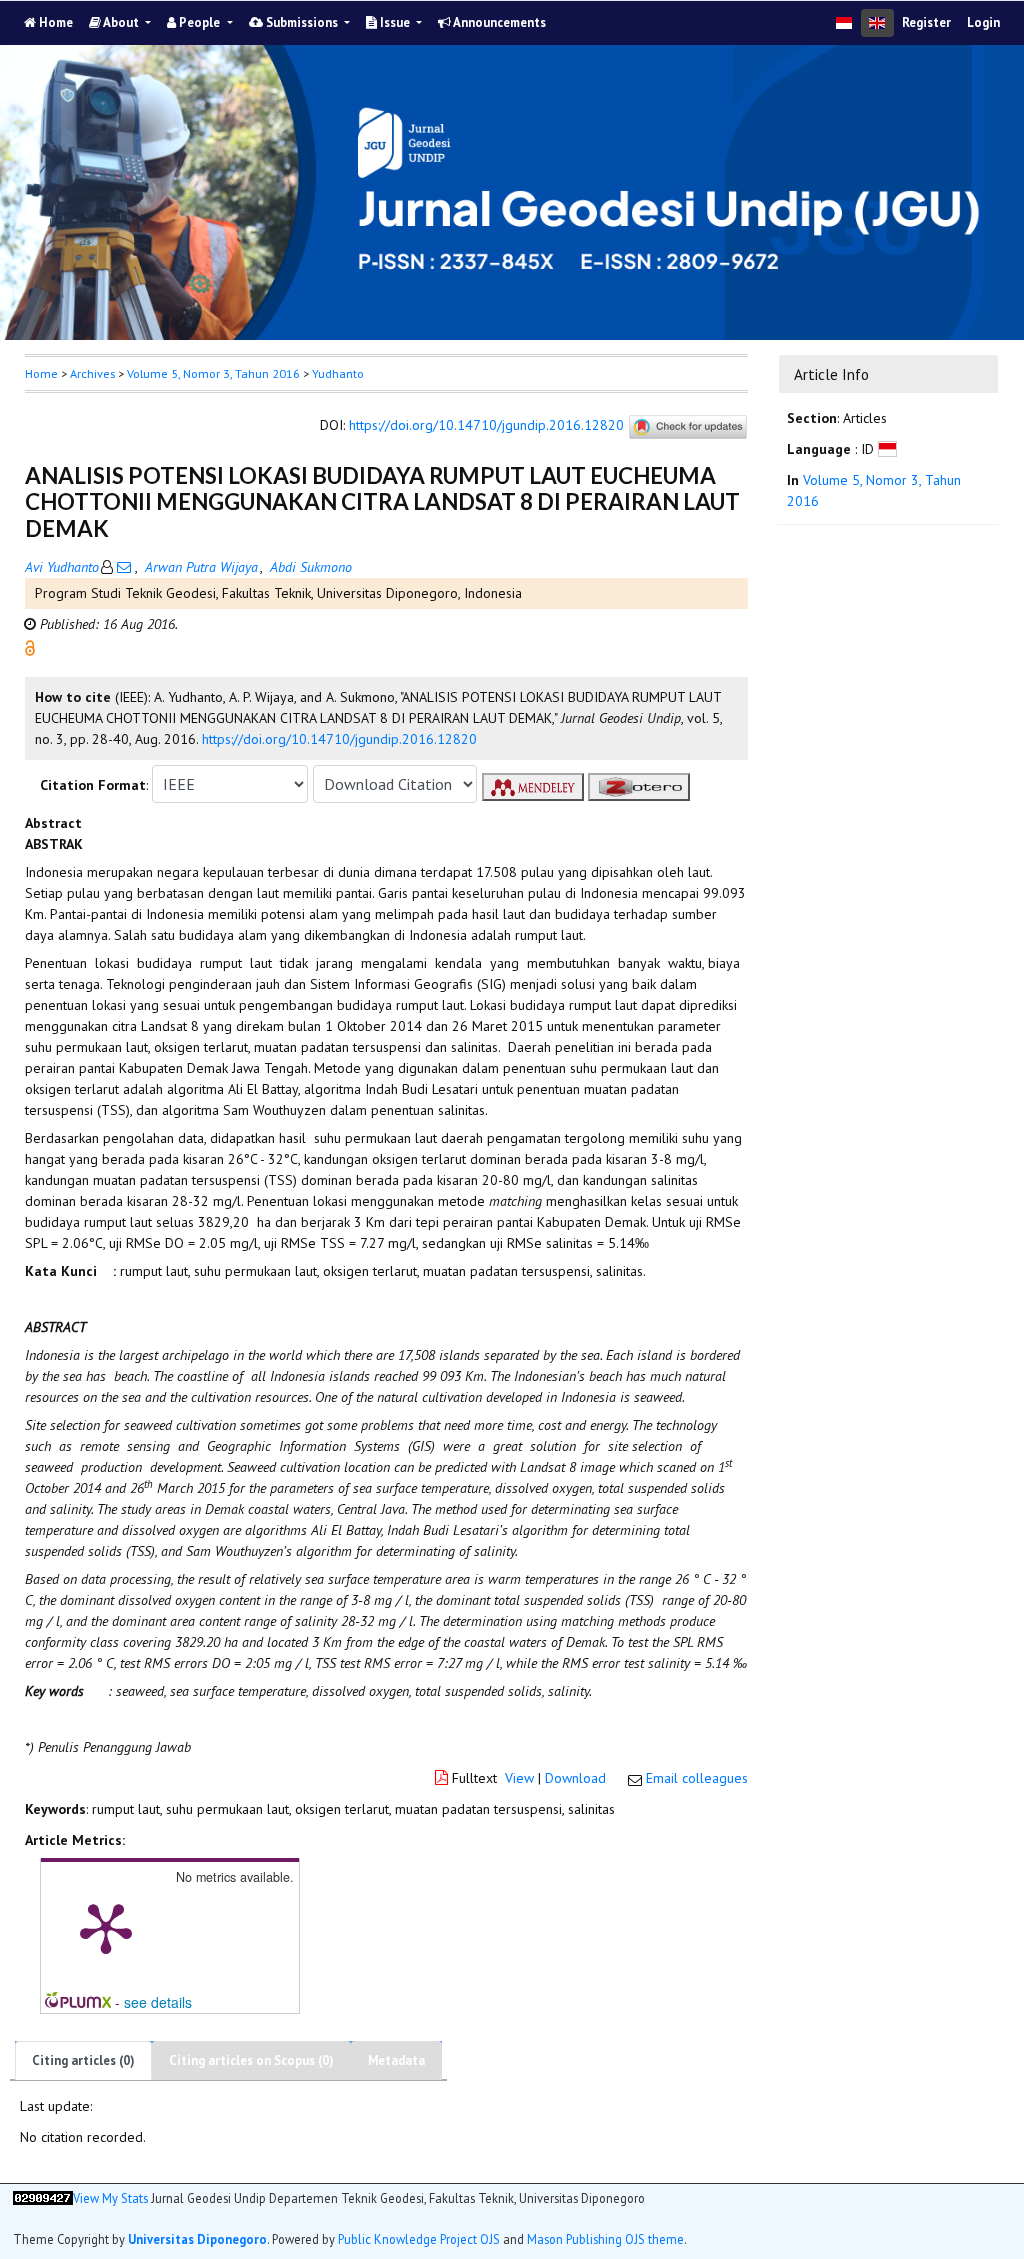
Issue (395, 22)
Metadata (396, 2060)
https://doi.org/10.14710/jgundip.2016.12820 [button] (339, 739)
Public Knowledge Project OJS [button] (419, 2239)
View (519, 1778)
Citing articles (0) (83, 2060)
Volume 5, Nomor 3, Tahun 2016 (213, 373)
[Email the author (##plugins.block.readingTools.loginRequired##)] (124, 567)
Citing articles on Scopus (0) (251, 2060)
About (121, 22)
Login (983, 22)
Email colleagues (697, 1778)
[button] (30, 647)
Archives (92, 373)
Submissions (302, 22)
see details (158, 2002)
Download (575, 1778)
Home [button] (41, 373)
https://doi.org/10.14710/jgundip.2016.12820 (486, 426)
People (199, 22)
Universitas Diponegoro (197, 2239)
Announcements (498, 22)
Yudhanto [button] (338, 373)
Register (926, 22)
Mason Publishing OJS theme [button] (605, 2239)
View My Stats (110, 2198)
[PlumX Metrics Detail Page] (106, 1927)
